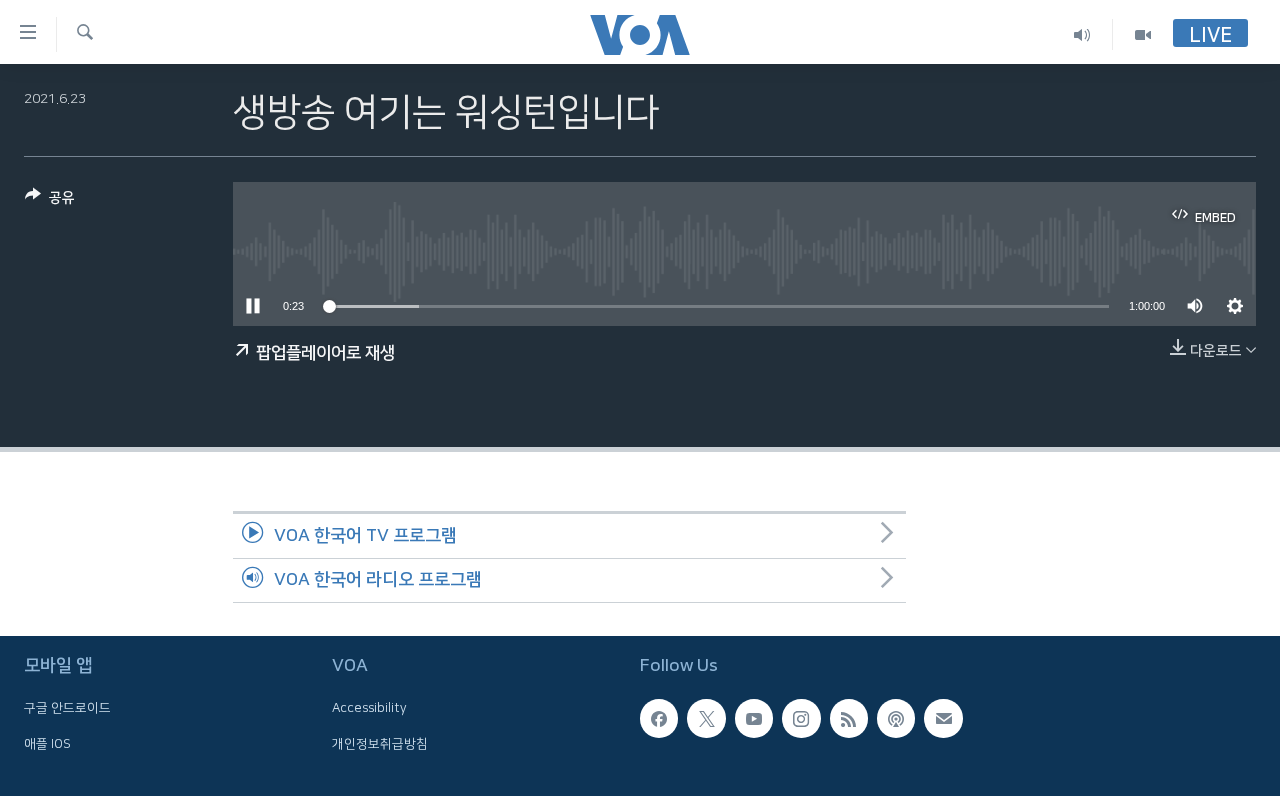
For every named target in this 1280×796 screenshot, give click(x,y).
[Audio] (1082, 34)
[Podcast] (896, 719)
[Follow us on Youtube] (754, 719)
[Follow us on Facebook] (659, 719)
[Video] (1143, 34)
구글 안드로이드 (67, 709)
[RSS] (849, 719)
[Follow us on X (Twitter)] (706, 719)
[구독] (943, 719)
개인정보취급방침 (380, 744)
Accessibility (369, 709)
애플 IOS (47, 744)
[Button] (50, 201)
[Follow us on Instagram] (801, 719)
